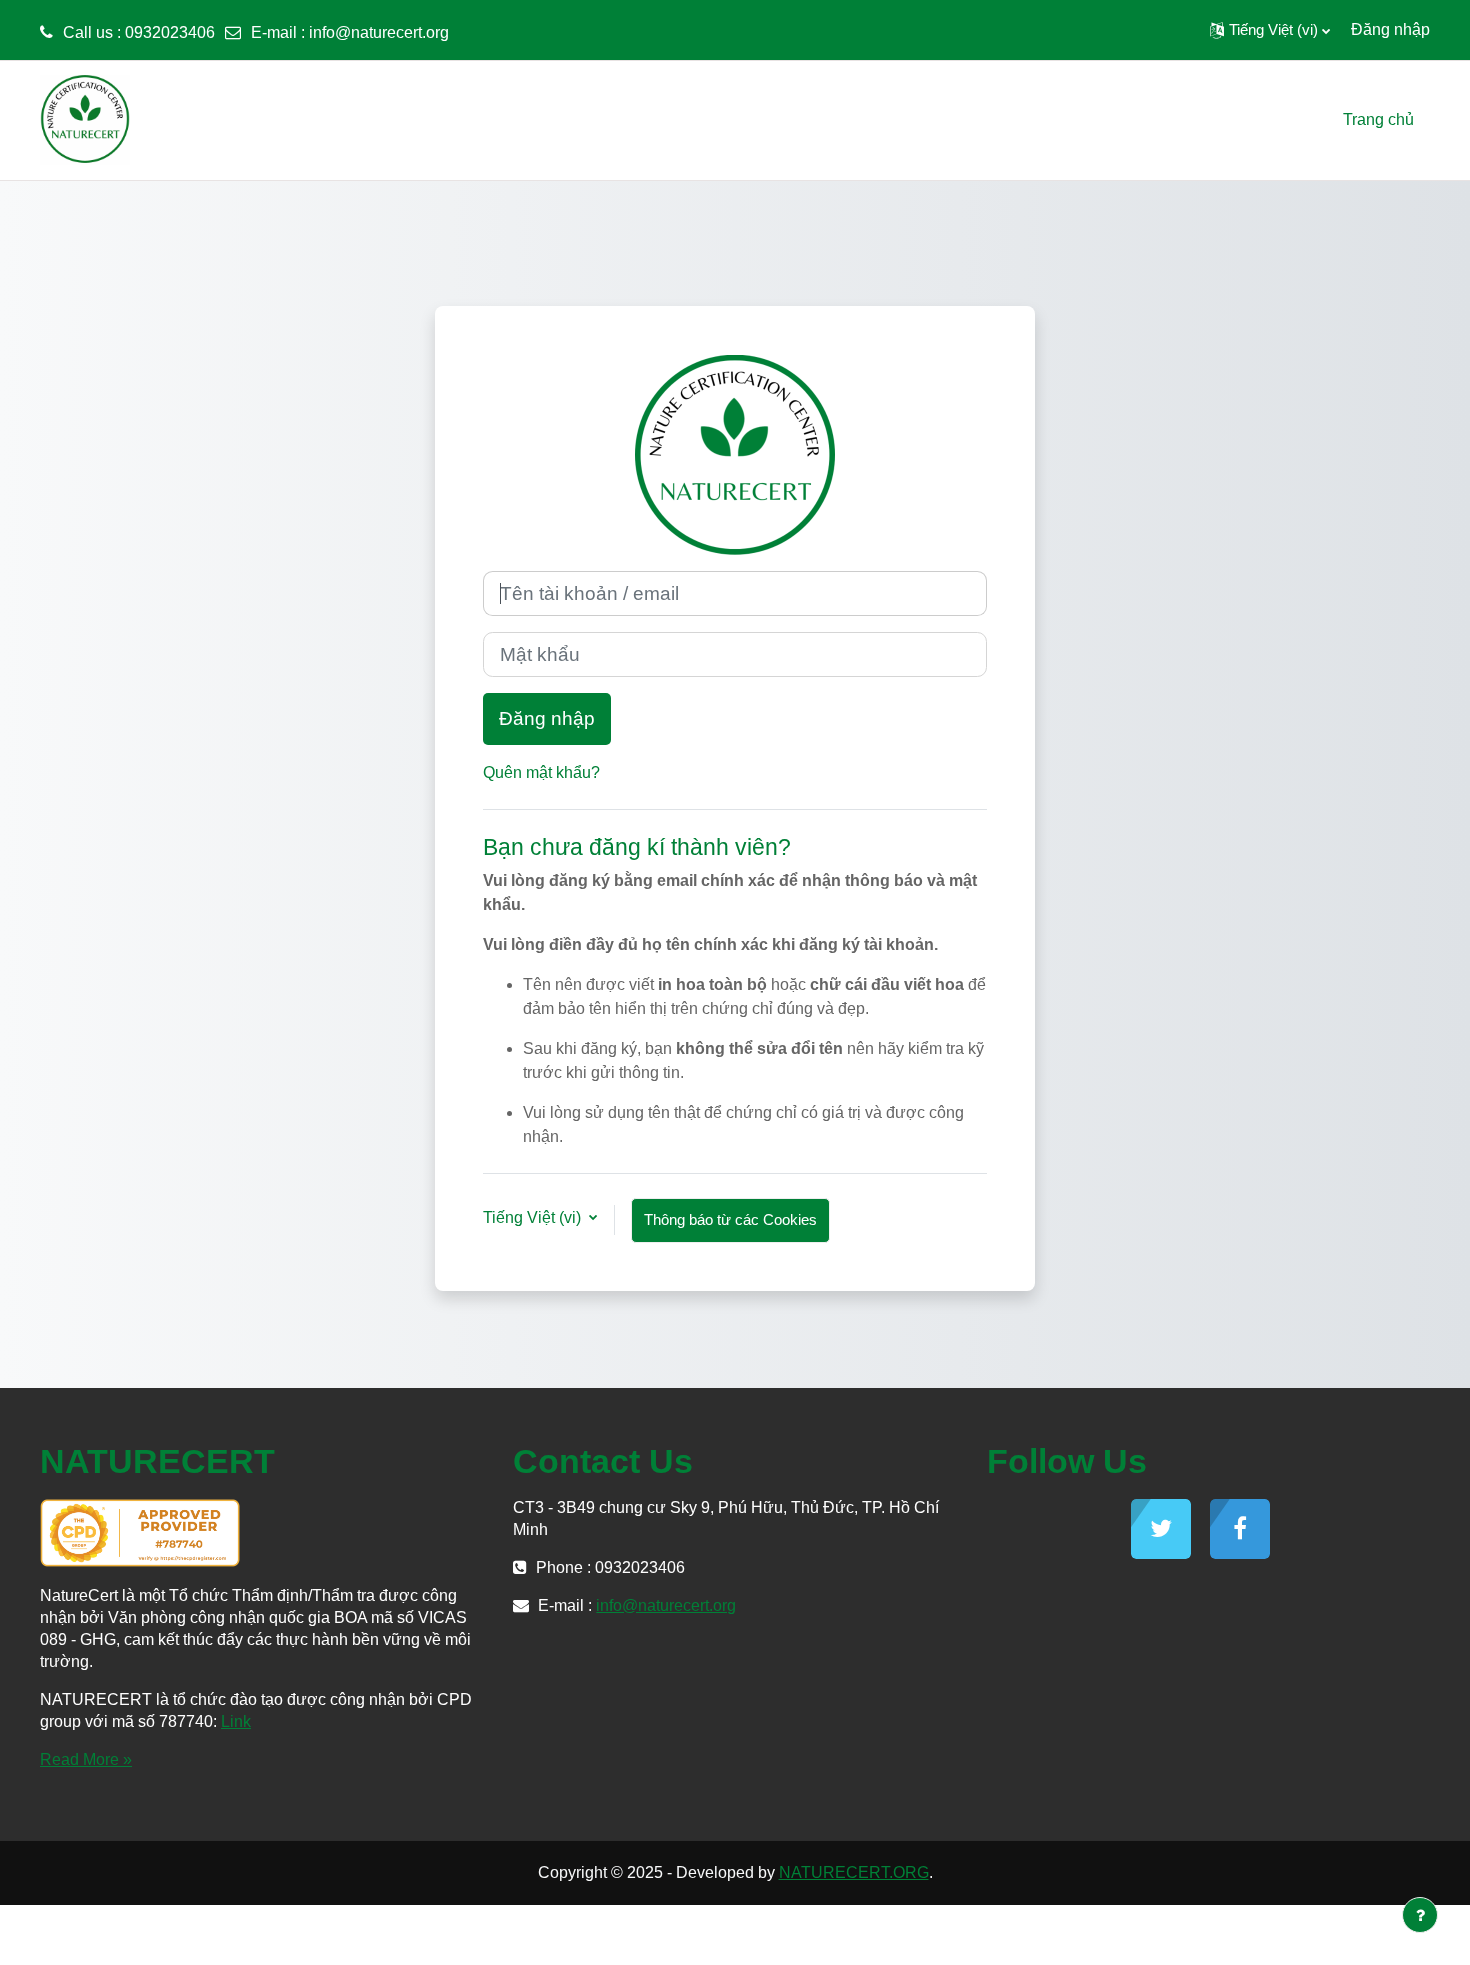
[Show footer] (1420, 1915)
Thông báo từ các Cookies (730, 1219)
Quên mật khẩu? (541, 772)
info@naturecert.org (379, 32)
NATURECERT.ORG (854, 1872)
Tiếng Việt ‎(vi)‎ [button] (534, 1217)
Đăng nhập (1390, 29)
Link (236, 1721)
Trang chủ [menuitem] (1378, 119)
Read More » (86, 1759)
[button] (1270, 30)
